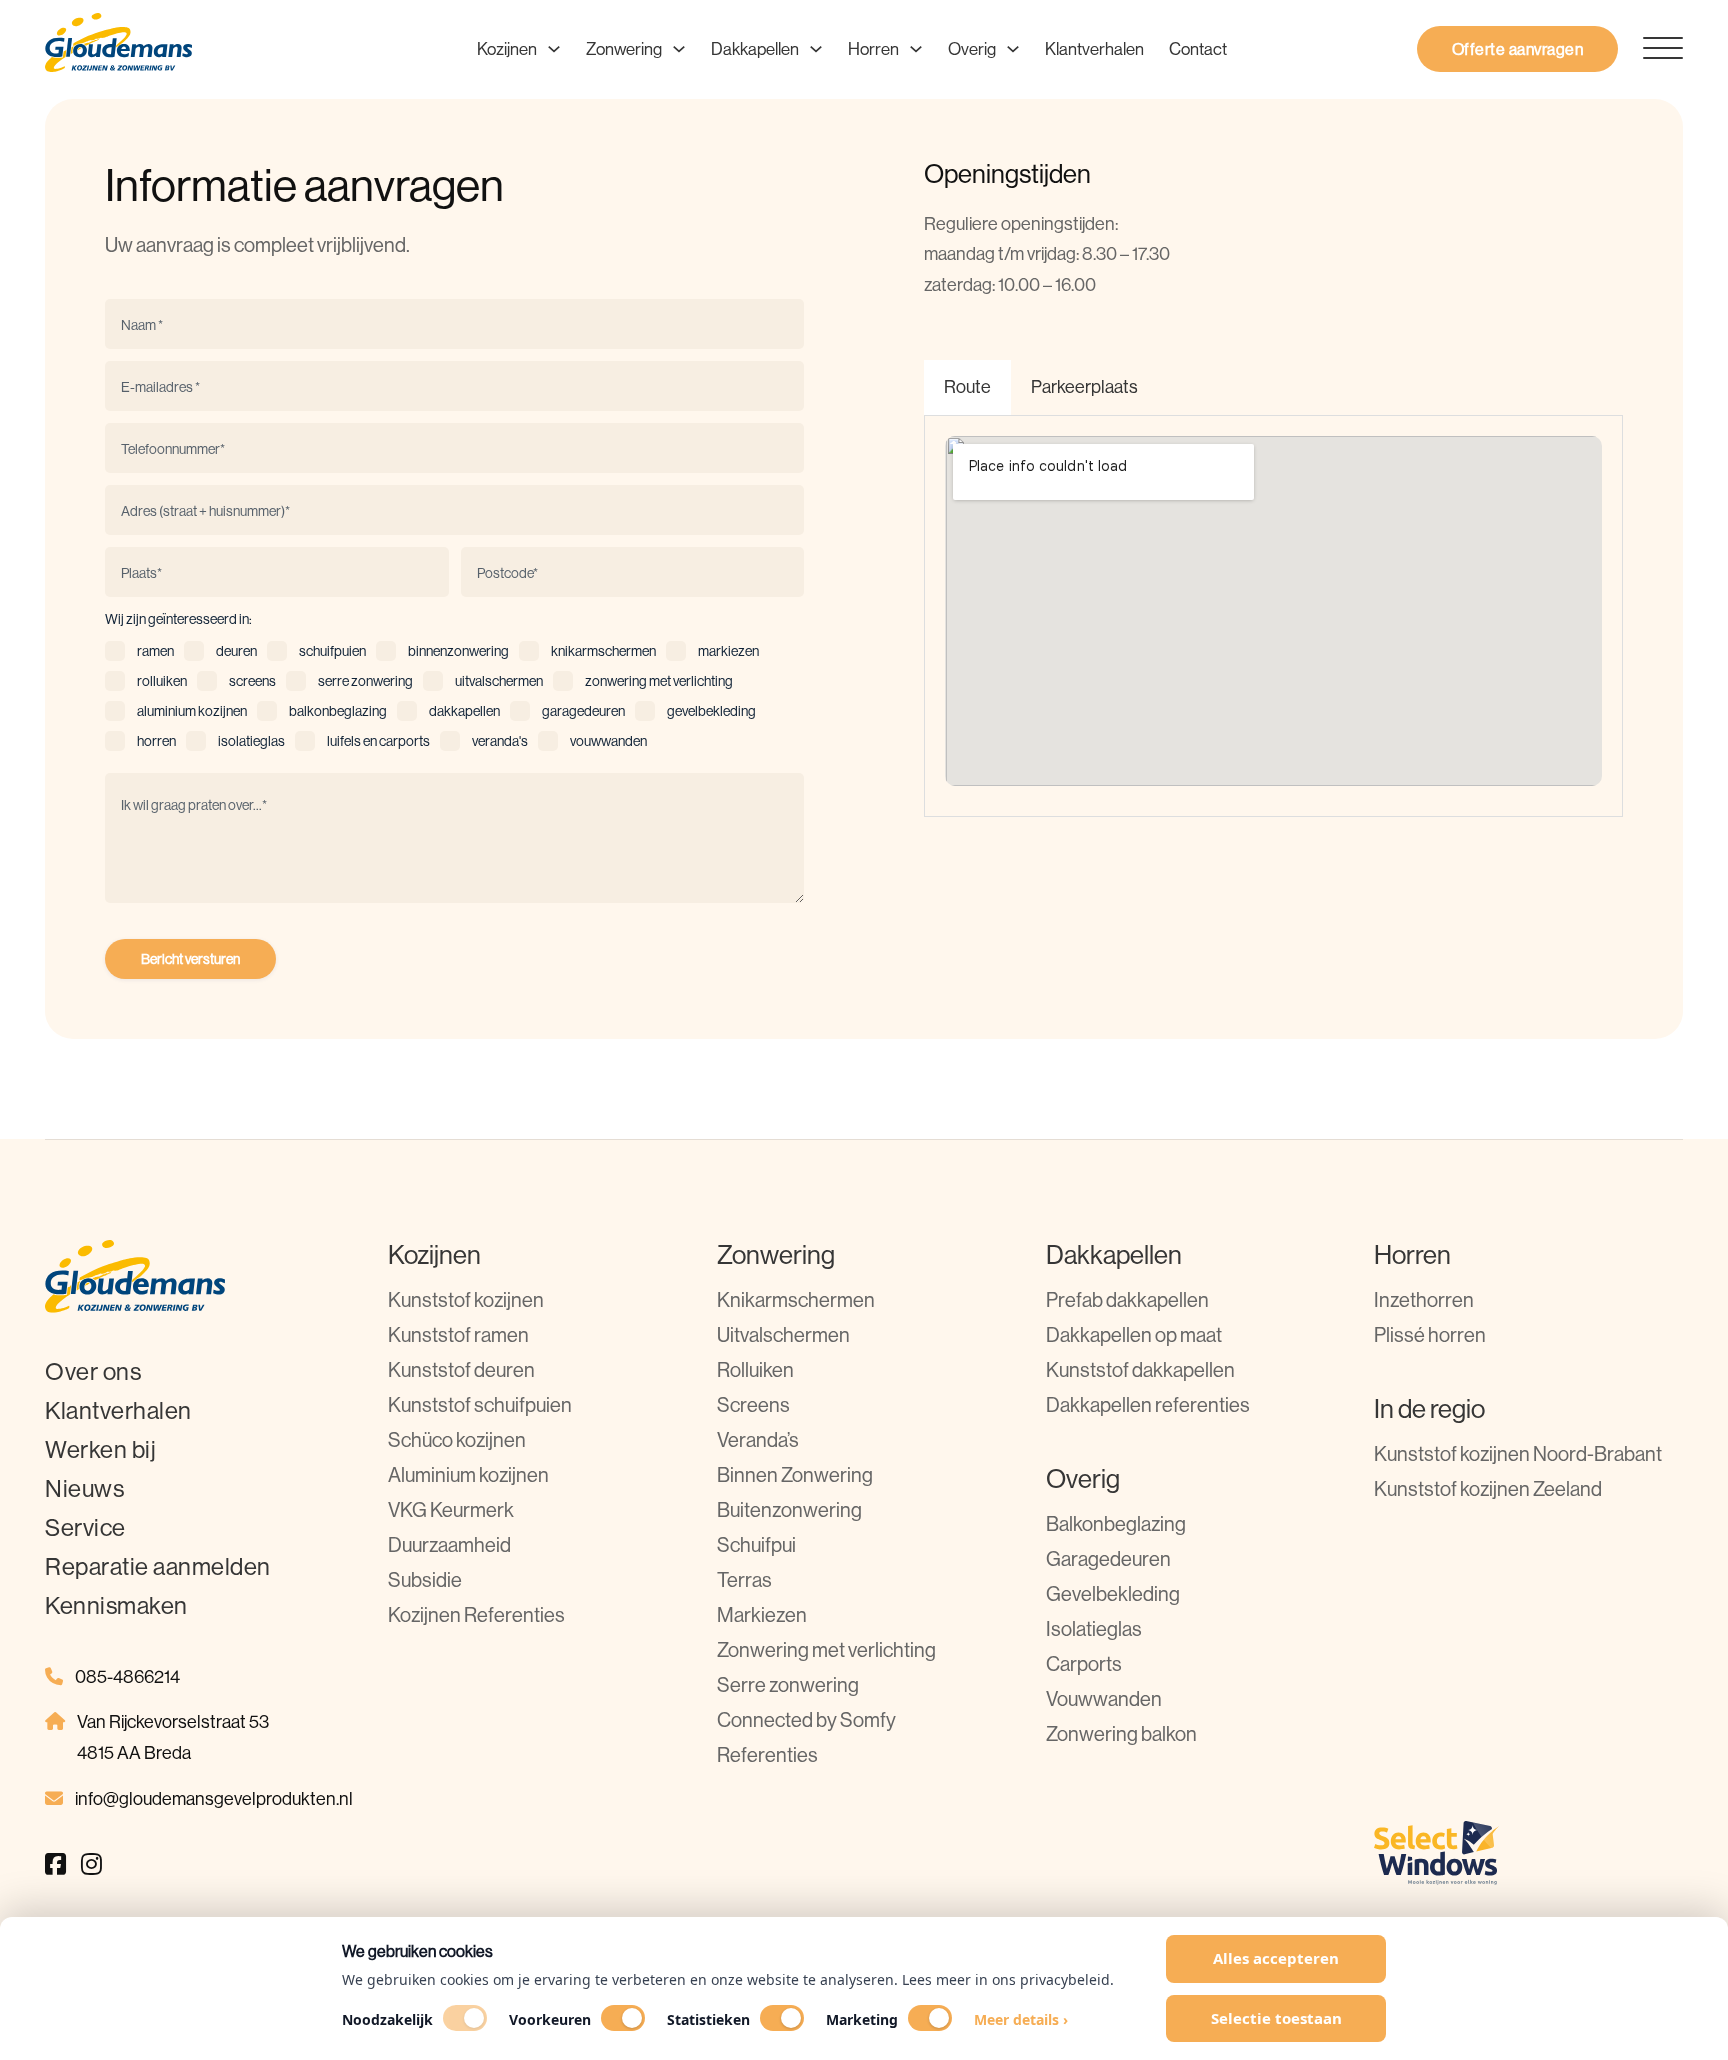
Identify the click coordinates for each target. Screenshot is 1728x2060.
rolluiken (162, 681)
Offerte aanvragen (1518, 49)
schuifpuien (332, 651)
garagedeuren (583, 711)
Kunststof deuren (461, 1369)
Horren (873, 48)
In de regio (1429, 1408)
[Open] (1650, 49)
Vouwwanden (1104, 1698)
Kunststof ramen (458, 1334)
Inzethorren (1424, 1299)
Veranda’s (758, 1439)
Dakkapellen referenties (1148, 1404)
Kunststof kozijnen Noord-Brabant (1518, 1453)
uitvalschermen (499, 681)
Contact (1198, 48)
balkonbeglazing (338, 711)
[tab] (967, 387)
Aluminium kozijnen (468, 1474)
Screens (753, 1404)
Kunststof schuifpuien (480, 1404)
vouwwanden (608, 741)
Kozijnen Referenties (476, 1614)
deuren (236, 651)
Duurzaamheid (449, 1544)
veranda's (500, 741)
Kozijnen (507, 48)
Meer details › (1021, 2020)
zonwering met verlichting (659, 681)
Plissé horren (1430, 1334)
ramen (155, 651)
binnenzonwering (458, 651)
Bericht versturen (190, 959)
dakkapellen (464, 711)
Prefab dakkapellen (1127, 1299)
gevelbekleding (711, 711)
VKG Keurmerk (451, 1509)
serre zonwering (365, 681)
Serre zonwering (788, 1684)
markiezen (728, 651)
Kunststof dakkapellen (1140, 1369)
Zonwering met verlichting (826, 1649)
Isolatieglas (1094, 1628)
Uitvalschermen (783, 1334)
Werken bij (100, 1449)
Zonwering (624, 48)
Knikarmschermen (796, 1299)
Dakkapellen (755, 48)
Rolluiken (755, 1369)
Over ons (93, 1371)
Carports (1084, 1663)
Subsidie (425, 1579)
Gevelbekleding (1113, 1593)
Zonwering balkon (1121, 1733)
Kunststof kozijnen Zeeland (1488, 1488)
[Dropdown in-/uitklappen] (554, 49)
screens (252, 681)
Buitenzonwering (789, 1509)
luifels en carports (378, 741)
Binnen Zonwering (795, 1474)
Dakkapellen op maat (1134, 1334)
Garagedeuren (1108, 1558)
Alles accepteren (1276, 1958)
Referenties (767, 1754)
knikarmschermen (603, 651)
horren (156, 741)
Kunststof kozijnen (466, 1299)
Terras (744, 1579)
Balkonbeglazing (1116, 1523)
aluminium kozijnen (192, 711)
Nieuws (84, 1488)
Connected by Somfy (806, 1719)
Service (85, 1527)
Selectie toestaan (1276, 2018)
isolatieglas (251, 741)
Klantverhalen (1094, 48)
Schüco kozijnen (457, 1439)
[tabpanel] (1273, 616)
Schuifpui (756, 1544)
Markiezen (762, 1614)
